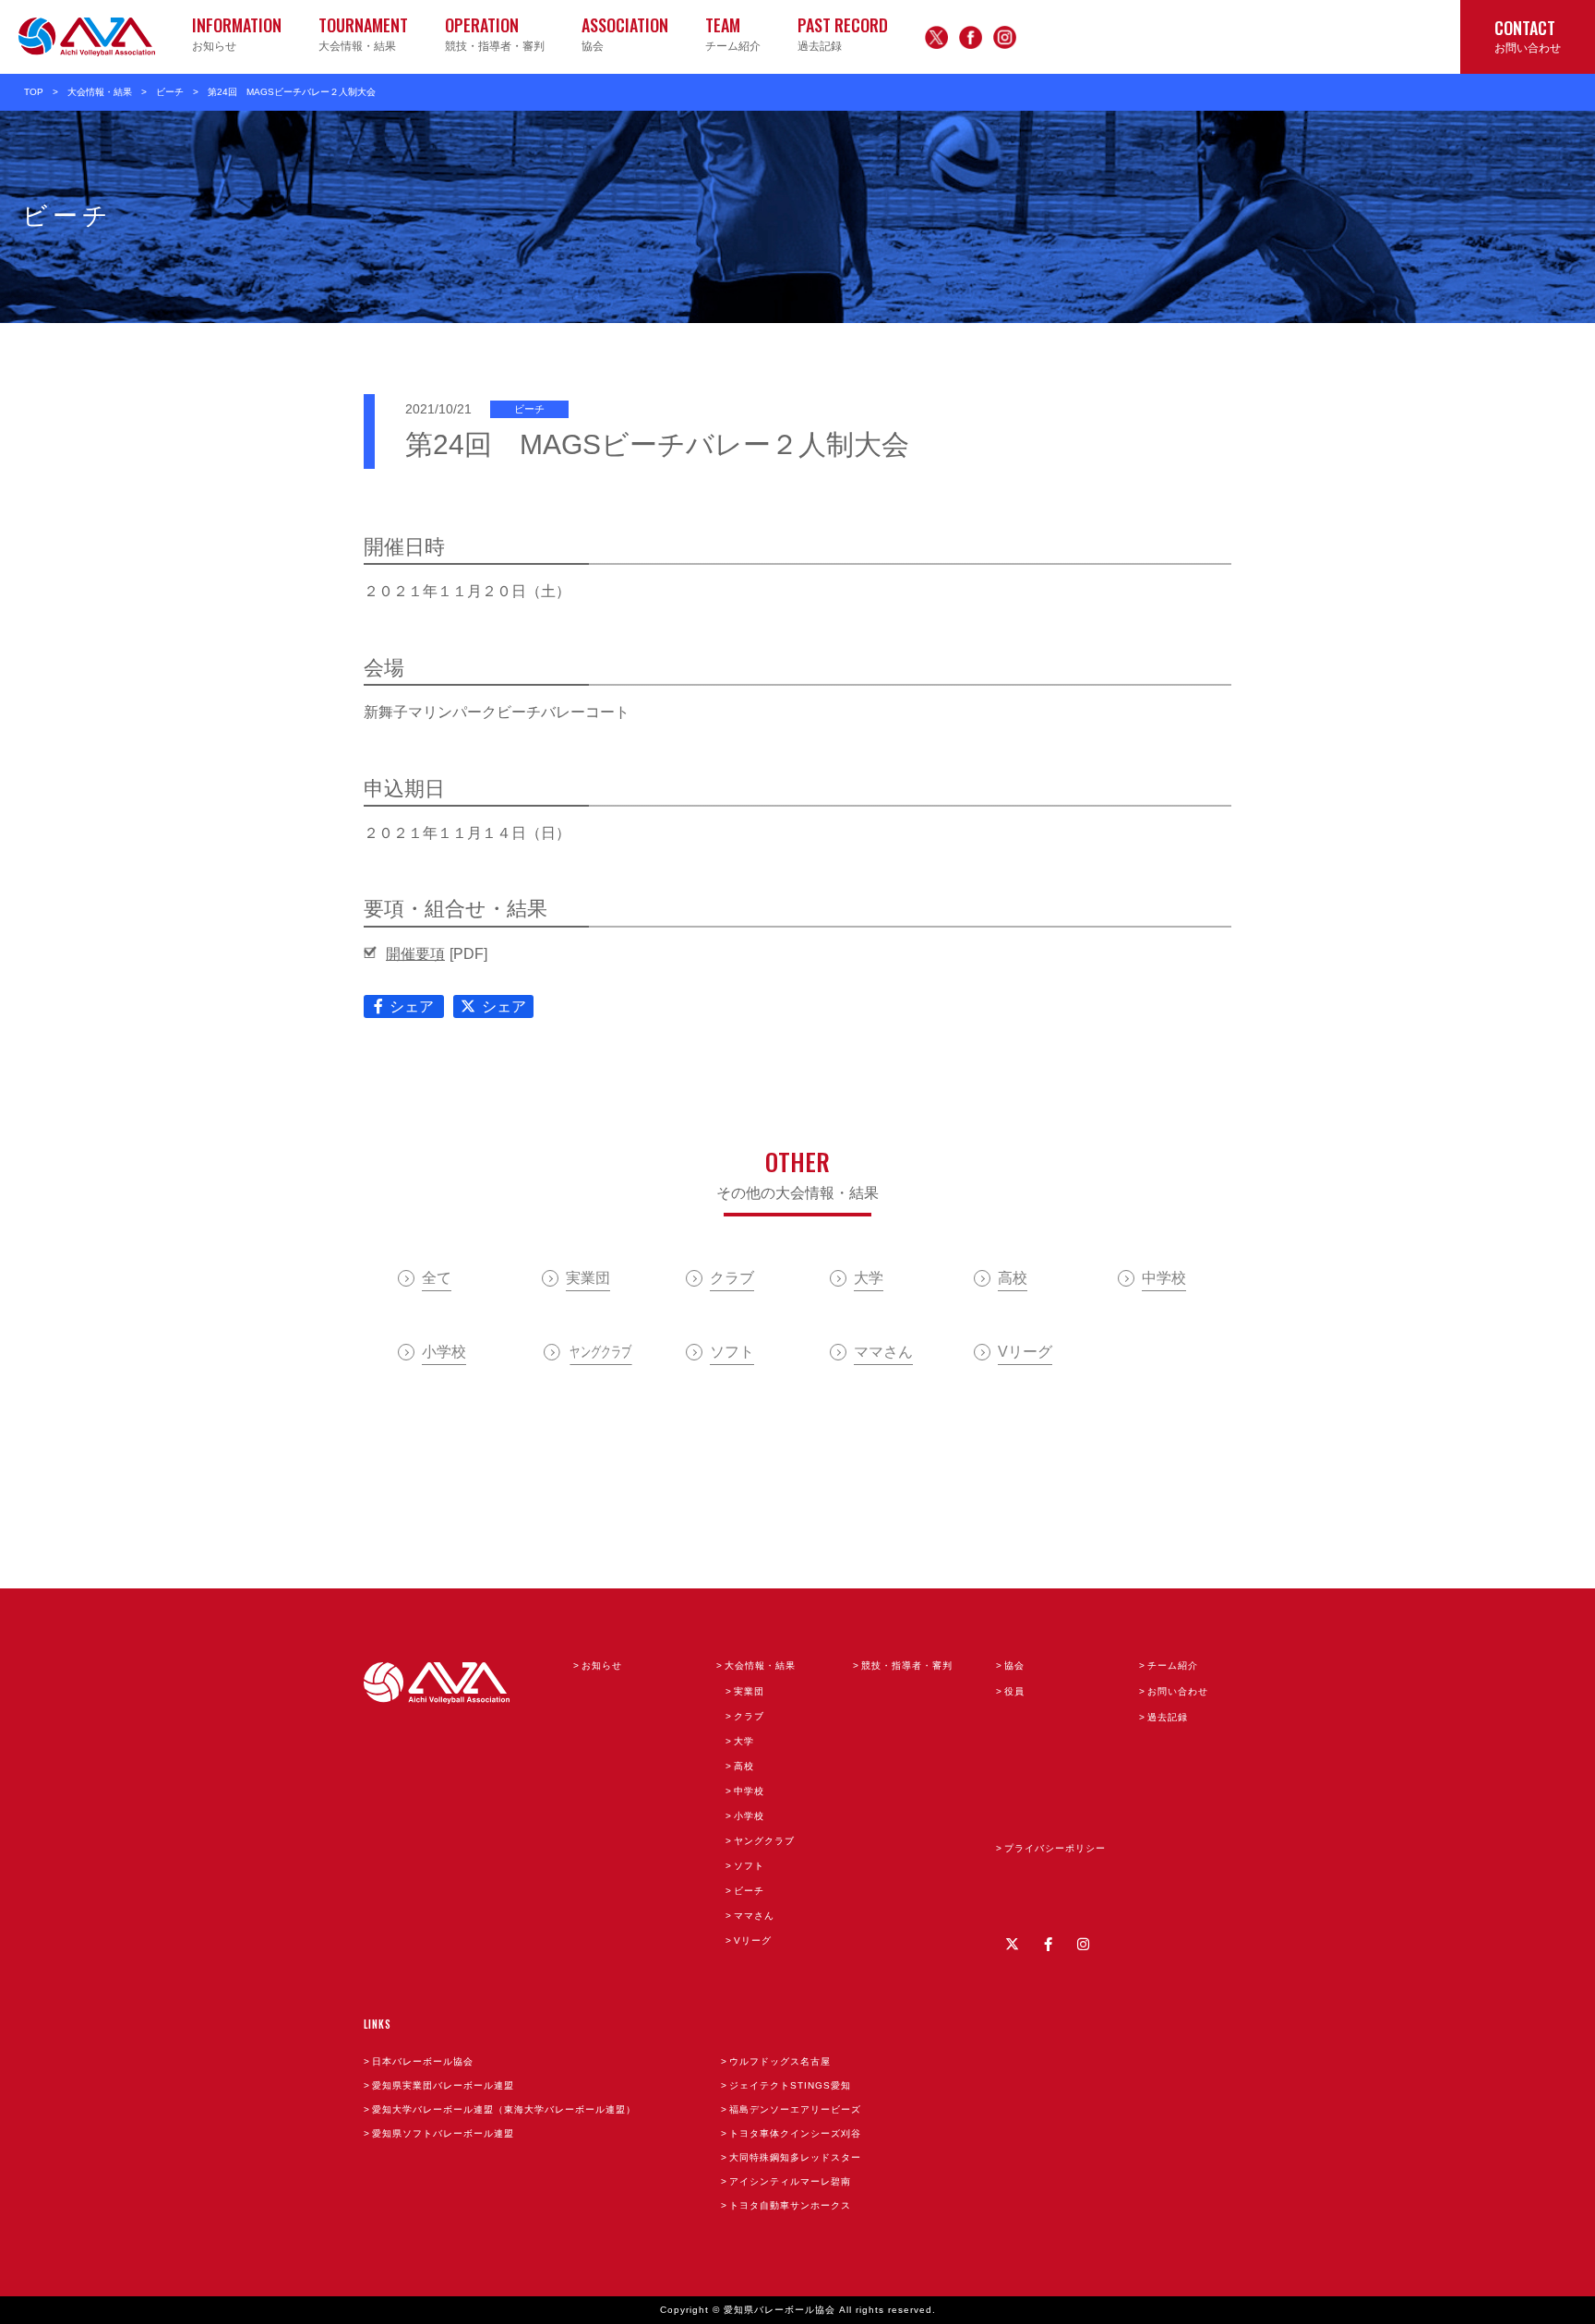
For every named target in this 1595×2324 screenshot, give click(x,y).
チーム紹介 (1173, 1665)
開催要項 (415, 954)
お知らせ (602, 1665)
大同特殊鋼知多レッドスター (795, 2157)
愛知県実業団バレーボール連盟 (443, 2085)
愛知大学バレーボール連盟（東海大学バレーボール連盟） (504, 2109)
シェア (412, 1006)
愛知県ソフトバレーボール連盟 (443, 2133)
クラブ (749, 1716)
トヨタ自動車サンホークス (790, 2205)
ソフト (749, 1866)
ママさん (754, 1916)
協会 (1014, 1665)
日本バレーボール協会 (423, 2061)
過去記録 (1168, 1717)
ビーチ (170, 92)
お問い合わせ (1178, 1691)
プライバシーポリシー (1055, 1848)
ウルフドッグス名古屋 (780, 2061)
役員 (1014, 1691)
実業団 (749, 1691)
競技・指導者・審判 (907, 1665)
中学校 (749, 1791)
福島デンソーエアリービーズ (795, 2109)
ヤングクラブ (764, 1841)
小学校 (749, 1816)
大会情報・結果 (100, 92)
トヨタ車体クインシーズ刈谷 (795, 2133)
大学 (744, 1741)
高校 (744, 1766)
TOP (34, 92)
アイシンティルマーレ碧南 (790, 2181)
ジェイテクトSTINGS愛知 (790, 2085)
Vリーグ (753, 1941)
